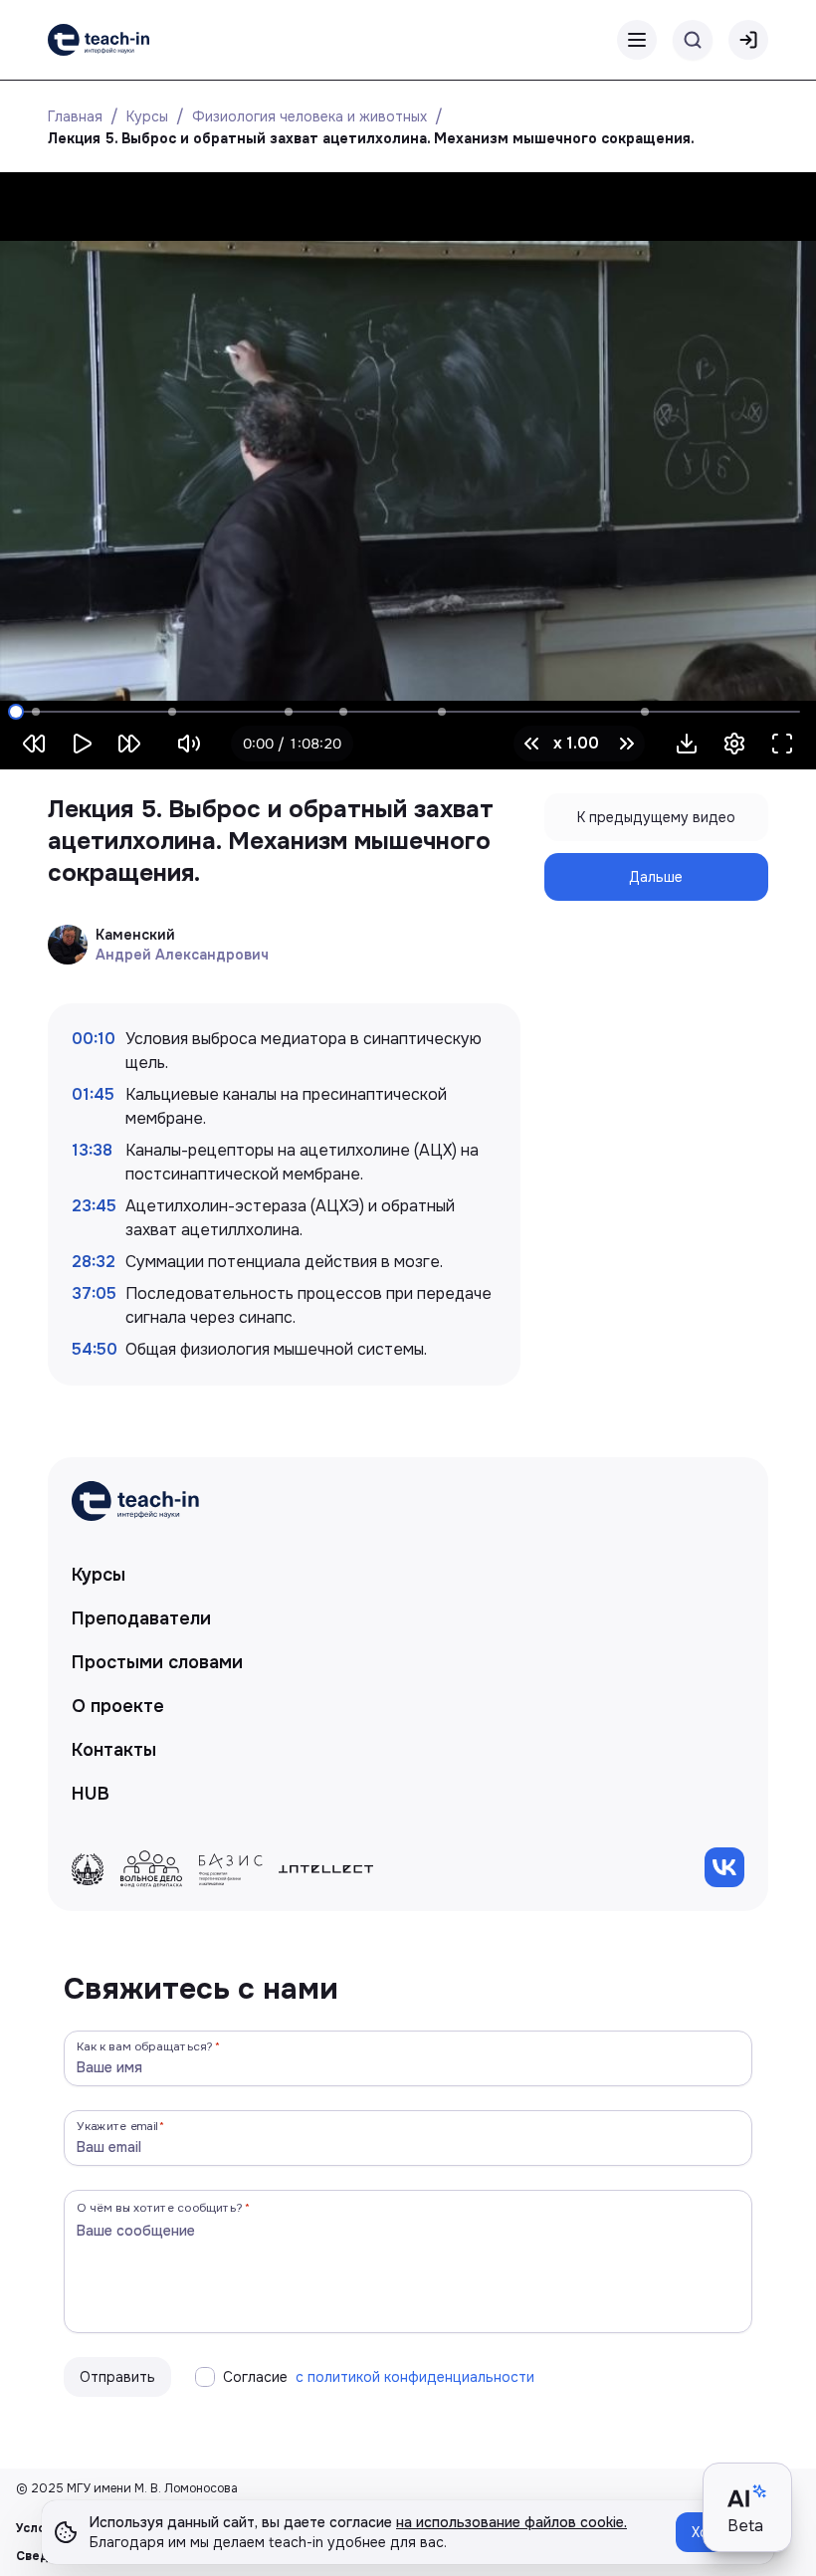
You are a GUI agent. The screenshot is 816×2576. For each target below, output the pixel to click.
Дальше (656, 877)
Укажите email (117, 2126)
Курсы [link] (99, 1575)
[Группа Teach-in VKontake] (724, 1867)
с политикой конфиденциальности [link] (415, 2377)
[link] (99, 40)
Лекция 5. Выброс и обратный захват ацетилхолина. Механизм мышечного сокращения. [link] (371, 138)
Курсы (147, 116)
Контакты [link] (114, 1750)
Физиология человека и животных (309, 116)
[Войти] (748, 40)
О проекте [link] (118, 1706)
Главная (75, 116)
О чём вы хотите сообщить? (160, 2207)
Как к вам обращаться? (145, 2046)
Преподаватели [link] (141, 1618)
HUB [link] (91, 1794)
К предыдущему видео (656, 817)
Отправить (117, 2377)
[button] (687, 744)
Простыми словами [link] (157, 1662)
